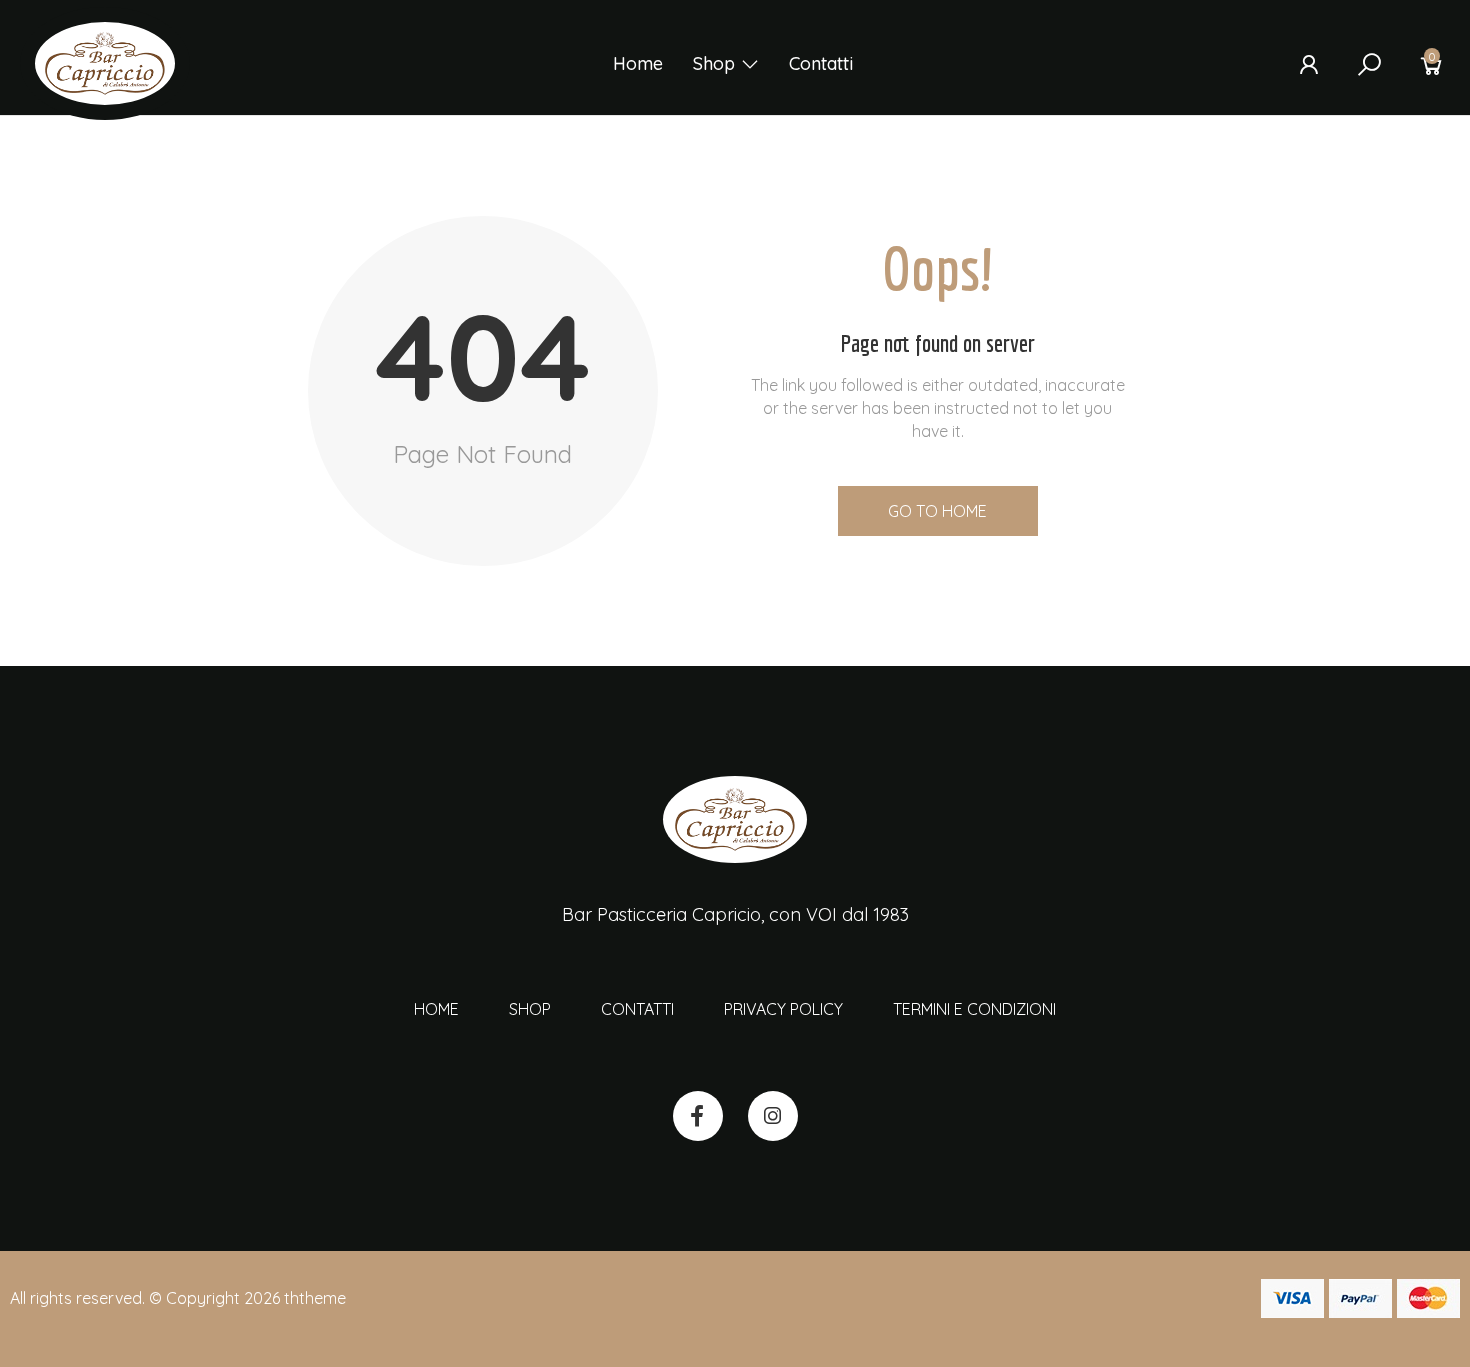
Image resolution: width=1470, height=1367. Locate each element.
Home (638, 63)
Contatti (821, 63)
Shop (714, 63)
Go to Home (937, 511)
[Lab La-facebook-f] (698, 1116)
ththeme (315, 1298)
